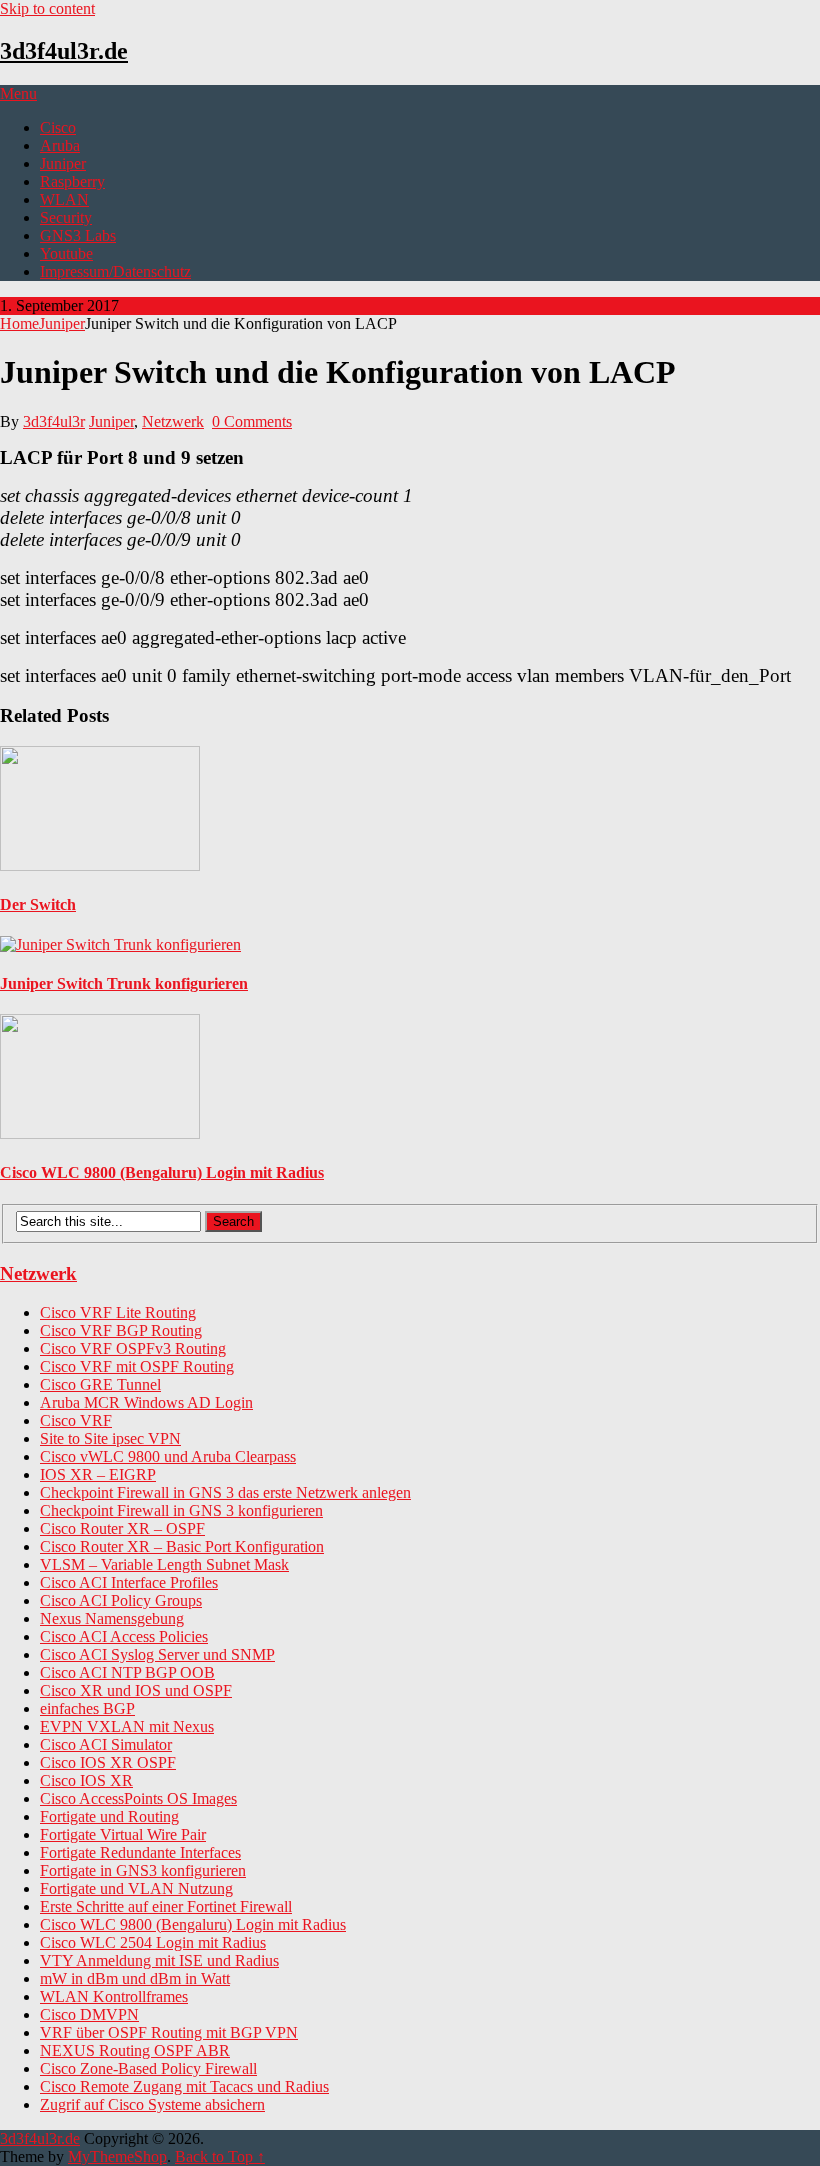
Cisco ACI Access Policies (124, 1636)
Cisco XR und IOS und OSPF (136, 1690)
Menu (18, 93)
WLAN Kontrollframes (114, 1996)
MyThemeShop (117, 2156)
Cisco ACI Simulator (106, 1744)
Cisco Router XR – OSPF (122, 1528)
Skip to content (47, 8)
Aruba (60, 145)
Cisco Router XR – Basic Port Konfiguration (182, 1546)
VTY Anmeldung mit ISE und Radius (159, 1960)
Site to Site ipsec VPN (110, 1438)
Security (66, 217)
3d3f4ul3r (54, 421)
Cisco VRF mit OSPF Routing (137, 1366)
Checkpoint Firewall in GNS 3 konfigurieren (181, 1510)
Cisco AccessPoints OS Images (138, 1798)
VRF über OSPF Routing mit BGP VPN (169, 2032)
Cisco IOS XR (86, 1780)
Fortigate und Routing (109, 1816)
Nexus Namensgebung (112, 1618)
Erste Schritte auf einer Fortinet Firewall (166, 1906)
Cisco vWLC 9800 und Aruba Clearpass (168, 1456)
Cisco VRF (76, 1420)
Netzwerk (173, 421)
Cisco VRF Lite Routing (118, 1312)
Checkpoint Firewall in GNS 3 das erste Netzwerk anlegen (225, 1492)
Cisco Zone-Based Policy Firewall (148, 2068)
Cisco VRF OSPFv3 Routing (133, 1348)
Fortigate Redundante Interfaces (140, 1852)
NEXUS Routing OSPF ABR (135, 2050)
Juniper (63, 163)
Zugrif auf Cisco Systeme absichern (152, 2104)
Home (19, 323)
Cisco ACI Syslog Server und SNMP (157, 1654)
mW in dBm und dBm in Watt (135, 1978)
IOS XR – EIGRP (98, 1474)
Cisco (58, 127)
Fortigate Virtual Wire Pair (123, 1834)
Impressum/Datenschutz (115, 271)
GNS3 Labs (78, 235)
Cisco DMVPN (89, 2014)
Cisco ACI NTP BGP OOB (127, 1672)
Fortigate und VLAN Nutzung (136, 1888)
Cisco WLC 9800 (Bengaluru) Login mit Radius (193, 1924)
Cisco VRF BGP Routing (121, 1330)
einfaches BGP (87, 1708)
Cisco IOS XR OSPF (108, 1762)
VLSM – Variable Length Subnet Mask (164, 1564)
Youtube (66, 253)
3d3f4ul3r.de (64, 51)
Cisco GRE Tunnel (100, 1384)
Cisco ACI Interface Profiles (129, 1582)
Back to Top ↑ (220, 2156)
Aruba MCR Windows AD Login (146, 1402)
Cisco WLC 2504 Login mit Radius (153, 1942)
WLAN (64, 199)
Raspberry (72, 181)
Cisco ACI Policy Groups (121, 1600)
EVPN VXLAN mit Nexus (127, 1726)
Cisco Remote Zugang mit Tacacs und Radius (184, 2086)
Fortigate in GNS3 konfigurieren (143, 1870)
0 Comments (252, 421)
